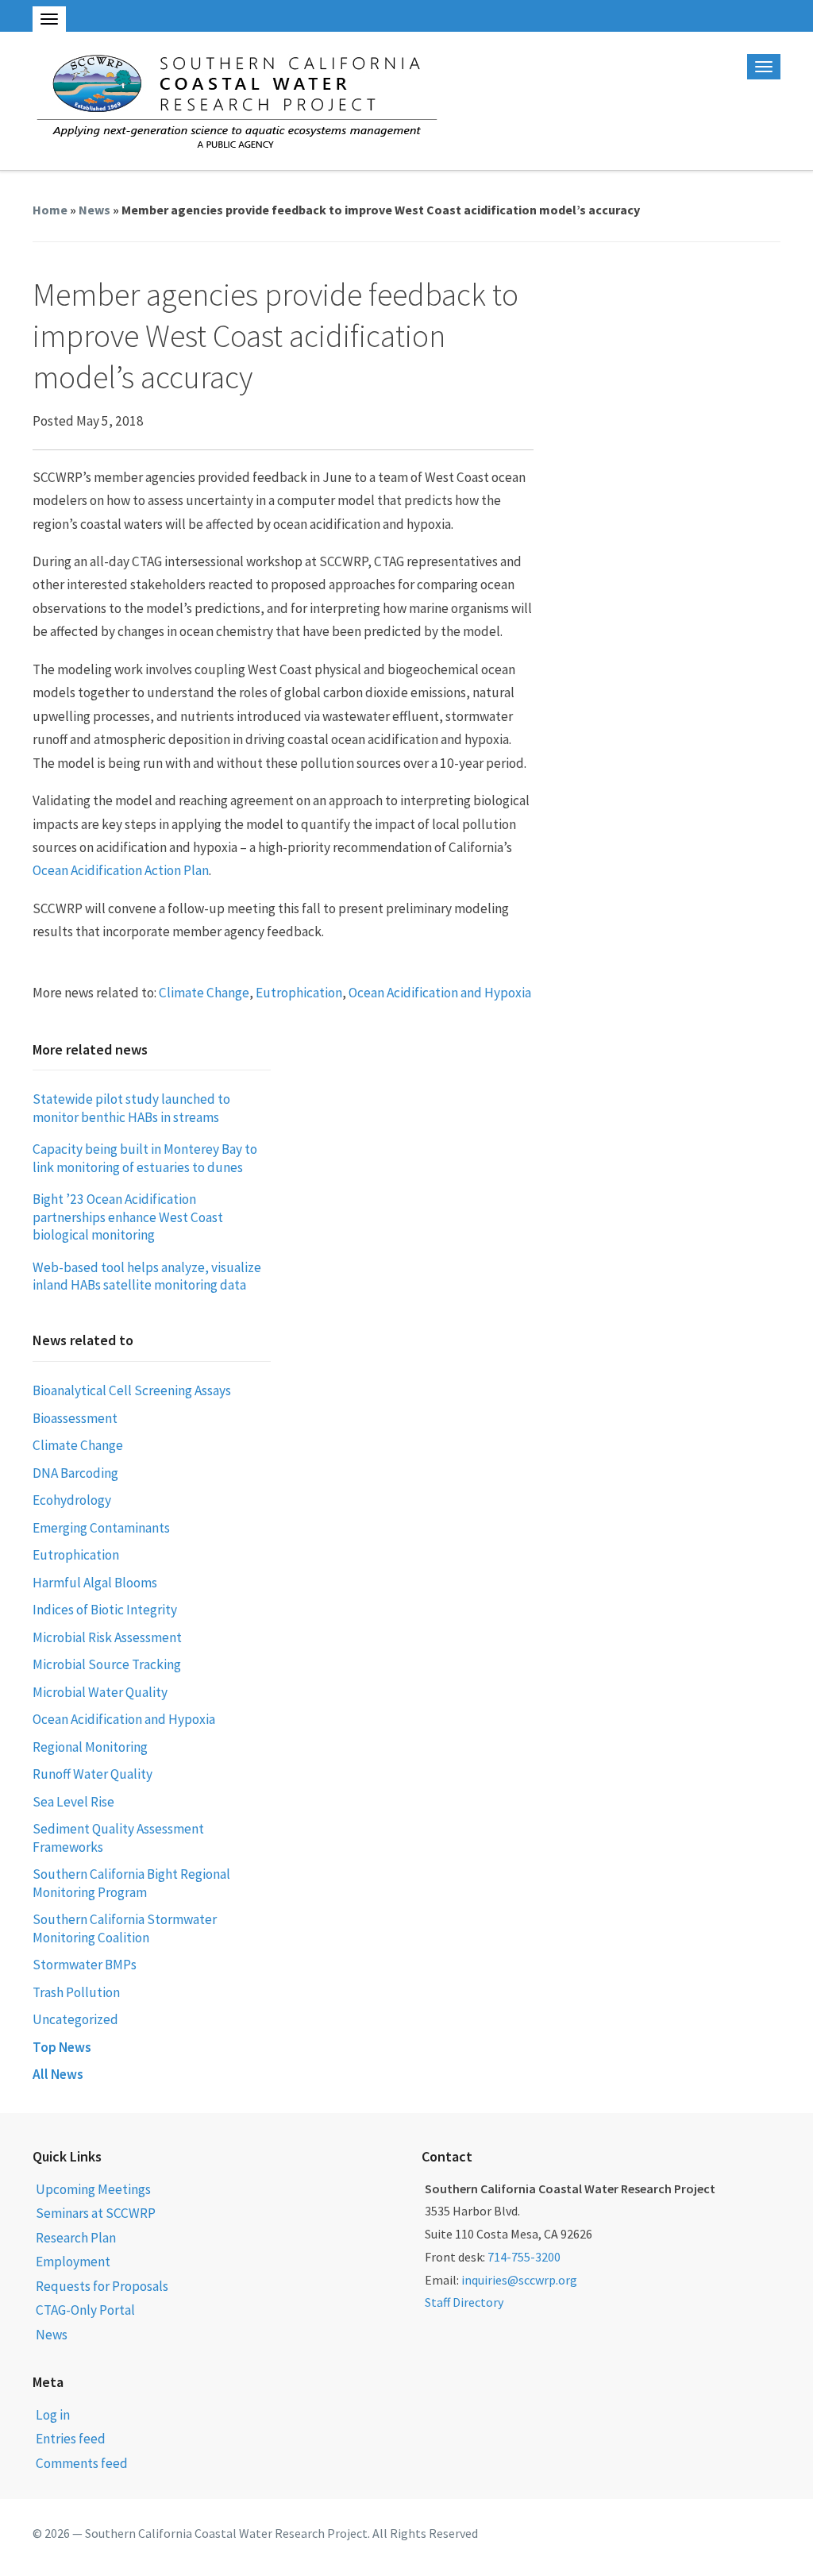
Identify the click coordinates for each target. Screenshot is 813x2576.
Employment (73, 2262)
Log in (53, 2415)
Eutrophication (299, 993)
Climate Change (204, 993)
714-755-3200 (524, 2257)
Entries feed (71, 2439)
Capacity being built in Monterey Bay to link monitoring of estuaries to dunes (145, 1158)
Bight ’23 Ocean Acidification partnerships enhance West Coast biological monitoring (128, 1217)
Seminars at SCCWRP (96, 2213)
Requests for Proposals (102, 2286)
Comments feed (82, 2463)
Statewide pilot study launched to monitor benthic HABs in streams (131, 1108)
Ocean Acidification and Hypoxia (440, 993)
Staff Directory (464, 2302)
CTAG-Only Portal (85, 2310)
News (94, 210)
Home (50, 210)
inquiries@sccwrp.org (519, 2280)
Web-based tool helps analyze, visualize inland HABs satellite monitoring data (147, 1276)
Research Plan (76, 2238)
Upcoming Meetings (93, 2189)
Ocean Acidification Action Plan (121, 870)
